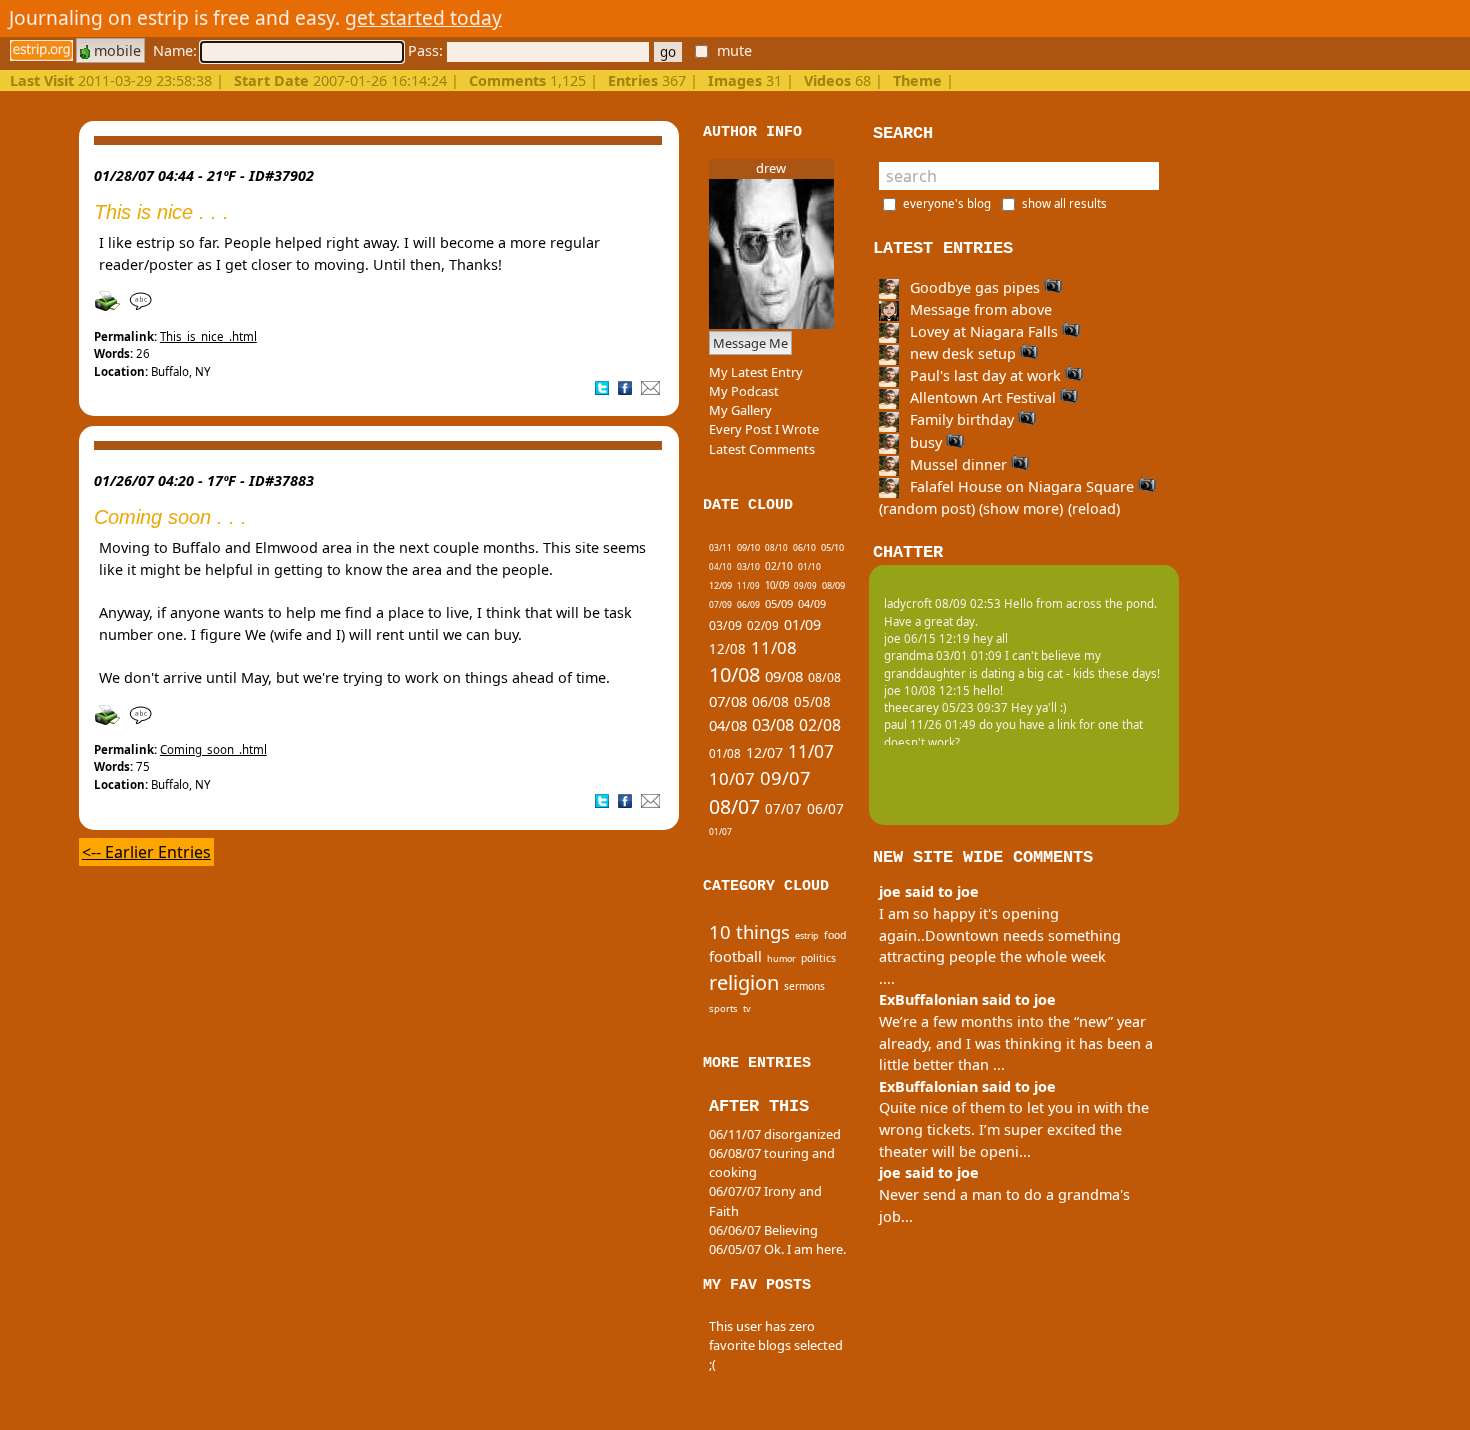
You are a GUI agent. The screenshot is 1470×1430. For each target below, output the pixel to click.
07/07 (783, 809)
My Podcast (744, 391)
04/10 (720, 566)
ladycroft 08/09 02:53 (942, 603)
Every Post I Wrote (764, 429)
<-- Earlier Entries (146, 852)
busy (926, 442)
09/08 (784, 676)
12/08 (727, 649)
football (735, 956)
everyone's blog (947, 203)
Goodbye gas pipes (975, 287)
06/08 (770, 701)
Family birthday (962, 419)
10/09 (777, 585)
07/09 (720, 604)
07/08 (728, 701)
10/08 (734, 674)
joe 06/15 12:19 (927, 638)
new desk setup (963, 353)
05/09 (779, 603)
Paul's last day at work (985, 375)
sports (723, 1008)
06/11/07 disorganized (775, 1134)
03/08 (773, 725)
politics (818, 958)
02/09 (763, 625)
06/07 (825, 808)
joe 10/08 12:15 (927, 690)
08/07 (734, 806)
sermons (804, 986)
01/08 (725, 753)
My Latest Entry (756, 372)
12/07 (764, 752)
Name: (177, 50)
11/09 (748, 585)
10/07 (732, 778)
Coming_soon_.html (213, 749)
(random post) (927, 508)
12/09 (720, 585)
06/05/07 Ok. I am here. (777, 1249)
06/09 (748, 604)
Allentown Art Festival (983, 397)
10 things (749, 931)
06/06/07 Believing (763, 1230)
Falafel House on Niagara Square (1022, 486)
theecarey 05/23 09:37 (946, 707)
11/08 (774, 647)
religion (744, 982)
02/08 (820, 725)
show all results (1064, 203)
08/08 (824, 677)
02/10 (779, 566)
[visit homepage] (41, 50)
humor (781, 958)
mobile (115, 50)
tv (747, 1008)
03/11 (720, 547)
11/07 (811, 751)
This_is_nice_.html (208, 336)
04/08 (728, 725)
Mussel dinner (958, 464)
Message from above (979, 309)
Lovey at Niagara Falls (984, 331)
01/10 (809, 566)
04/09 (812, 604)
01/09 (802, 624)
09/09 (805, 585)
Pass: (427, 50)
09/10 (748, 547)
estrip (807, 935)
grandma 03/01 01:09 (943, 655)
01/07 (720, 831)
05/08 (812, 702)
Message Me (750, 343)
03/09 (725, 625)
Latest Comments (762, 449)
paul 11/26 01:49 (930, 724)
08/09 (833, 585)
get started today (423, 17)
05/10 (832, 547)
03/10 (748, 566)
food (835, 935)
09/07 (785, 777)
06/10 (804, 547)
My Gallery (740, 410)
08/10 (776, 547)
